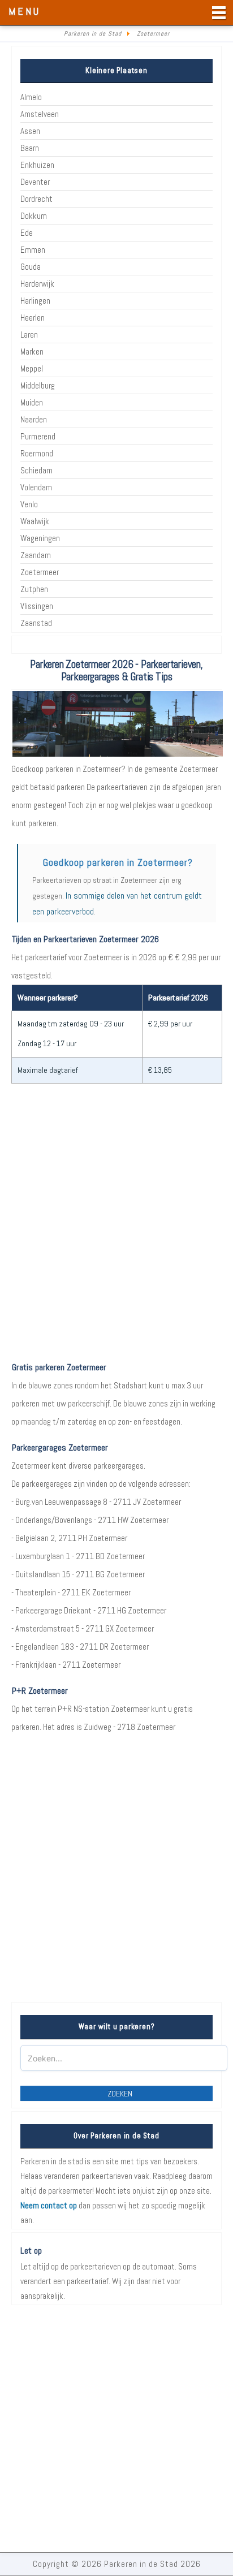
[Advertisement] (116, 1232)
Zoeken (120, 2094)
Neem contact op (49, 2205)
